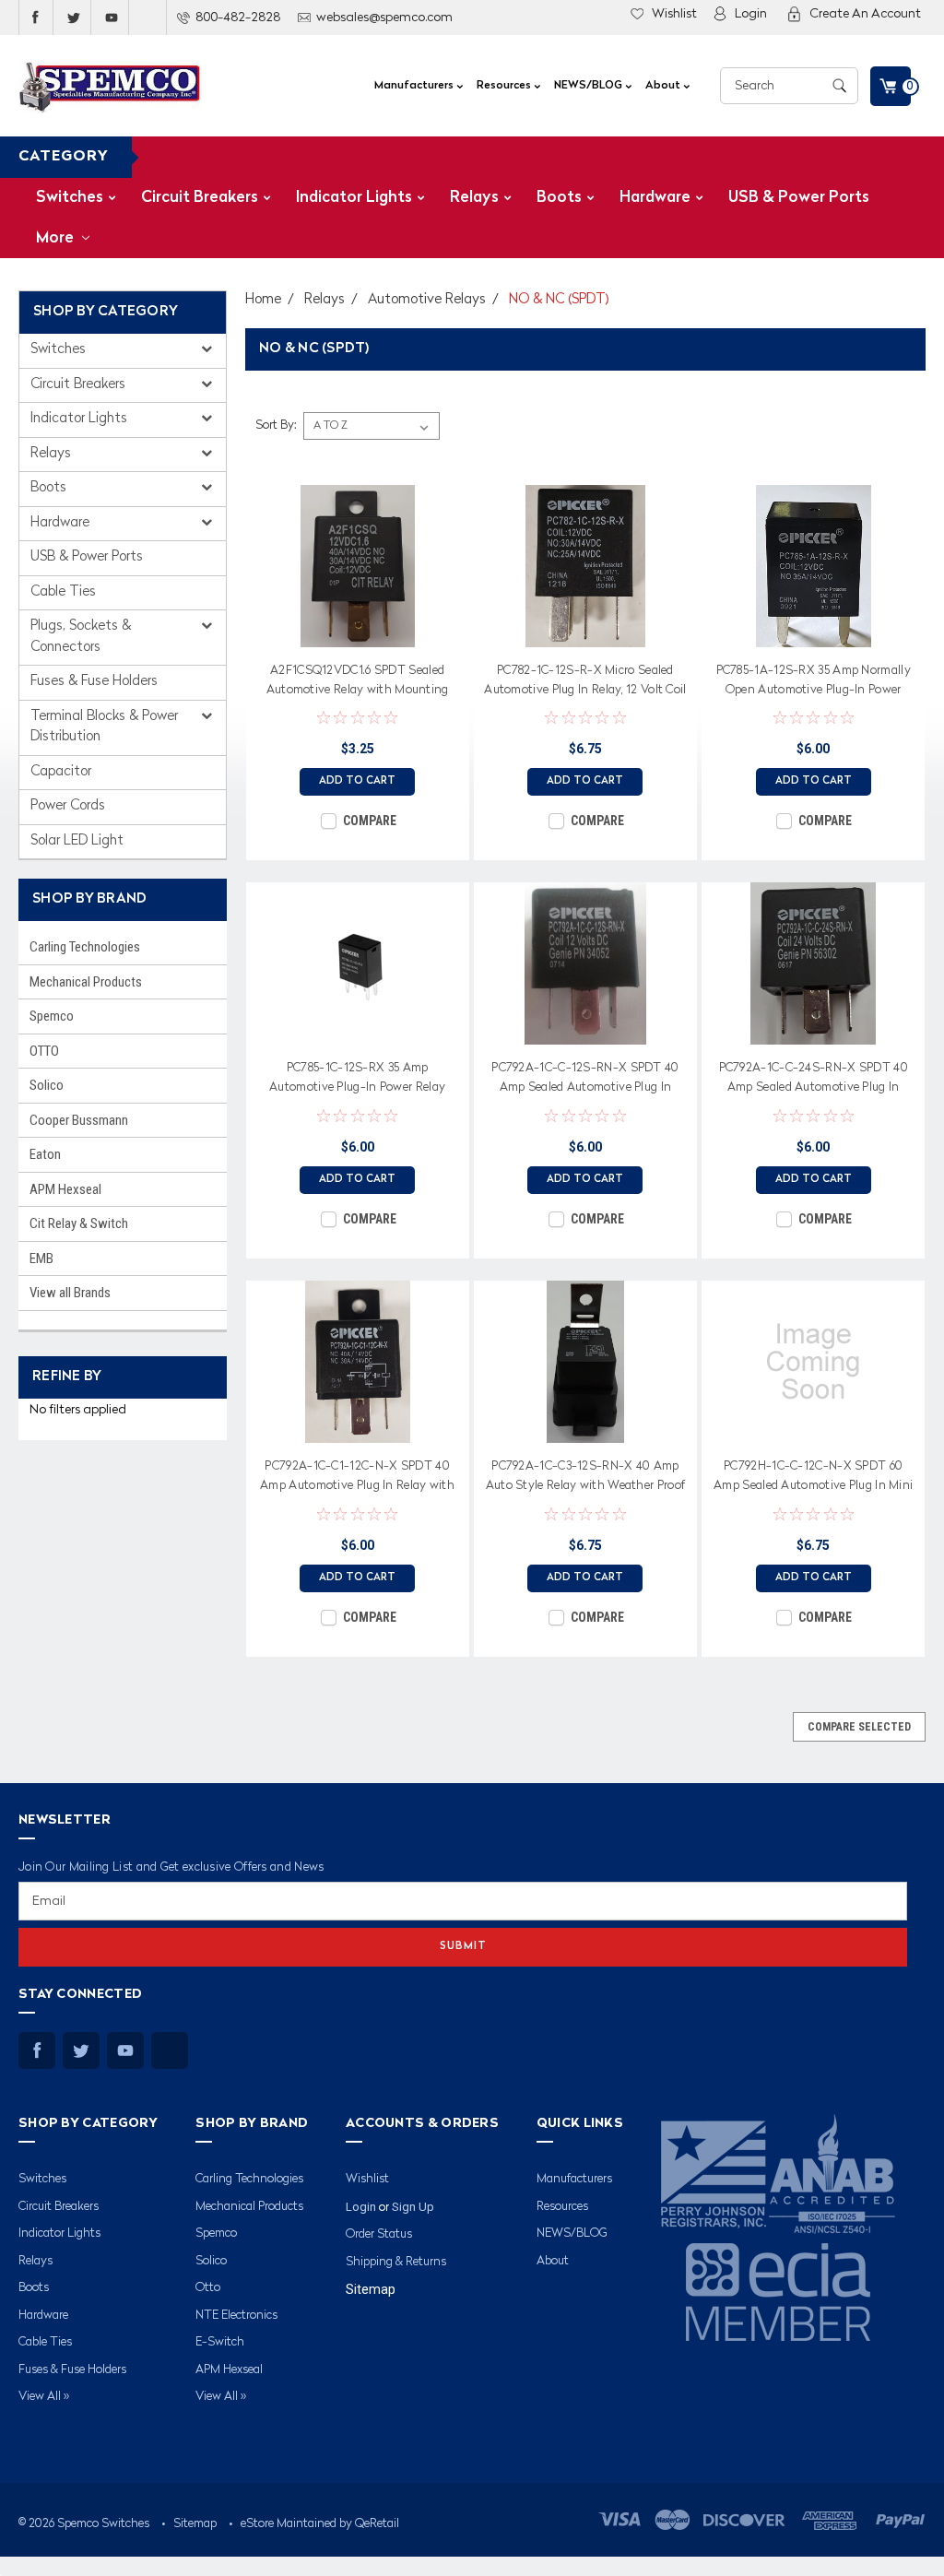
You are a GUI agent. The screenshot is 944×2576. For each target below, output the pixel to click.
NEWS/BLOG (590, 86)
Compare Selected (859, 1727)
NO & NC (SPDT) (559, 300)
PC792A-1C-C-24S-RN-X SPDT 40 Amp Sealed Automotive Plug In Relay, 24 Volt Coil (814, 1081)
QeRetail (377, 2524)
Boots (559, 198)
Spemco (52, 1016)
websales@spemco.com (384, 18)
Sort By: (276, 425)
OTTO (44, 1051)
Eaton (45, 1154)
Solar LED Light (77, 841)
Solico (47, 1085)
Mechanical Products (86, 982)
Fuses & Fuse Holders (94, 682)
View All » (44, 2397)
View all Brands (70, 1293)
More (57, 238)
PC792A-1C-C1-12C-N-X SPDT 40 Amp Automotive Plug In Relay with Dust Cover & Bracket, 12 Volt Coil (357, 1479)
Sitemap (371, 2289)
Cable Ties (63, 592)
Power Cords (68, 806)
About (664, 86)
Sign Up (413, 2207)
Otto (208, 2288)
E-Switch (220, 2342)
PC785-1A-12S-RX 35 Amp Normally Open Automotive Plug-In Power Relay (814, 683)
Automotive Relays (427, 300)
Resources (505, 86)
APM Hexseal (65, 1189)
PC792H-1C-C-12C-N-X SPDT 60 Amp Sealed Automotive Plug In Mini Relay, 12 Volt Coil (813, 1479)
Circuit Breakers (200, 198)
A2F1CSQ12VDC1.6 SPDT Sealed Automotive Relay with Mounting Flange (358, 683)
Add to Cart (357, 781)
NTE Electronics (236, 2316)
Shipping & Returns (396, 2262)
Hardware (655, 198)
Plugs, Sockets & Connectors (81, 637)
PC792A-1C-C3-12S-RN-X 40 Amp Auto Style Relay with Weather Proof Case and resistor (586, 1479)
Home (263, 300)
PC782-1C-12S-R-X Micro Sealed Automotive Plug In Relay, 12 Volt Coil (585, 680)
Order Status (379, 2234)
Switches (70, 198)
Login (751, 14)
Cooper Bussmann (79, 1120)
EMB (41, 1258)
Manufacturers (415, 86)
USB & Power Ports (799, 198)
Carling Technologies (85, 947)
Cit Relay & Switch (79, 1223)
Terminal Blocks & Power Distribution (104, 727)
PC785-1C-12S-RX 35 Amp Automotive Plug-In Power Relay (357, 1078)
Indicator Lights (354, 198)
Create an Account (865, 14)
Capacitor (61, 772)
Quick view (358, 633)
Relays (474, 198)
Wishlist (674, 14)
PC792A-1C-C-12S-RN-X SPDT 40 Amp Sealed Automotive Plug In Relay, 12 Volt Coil (585, 1081)
